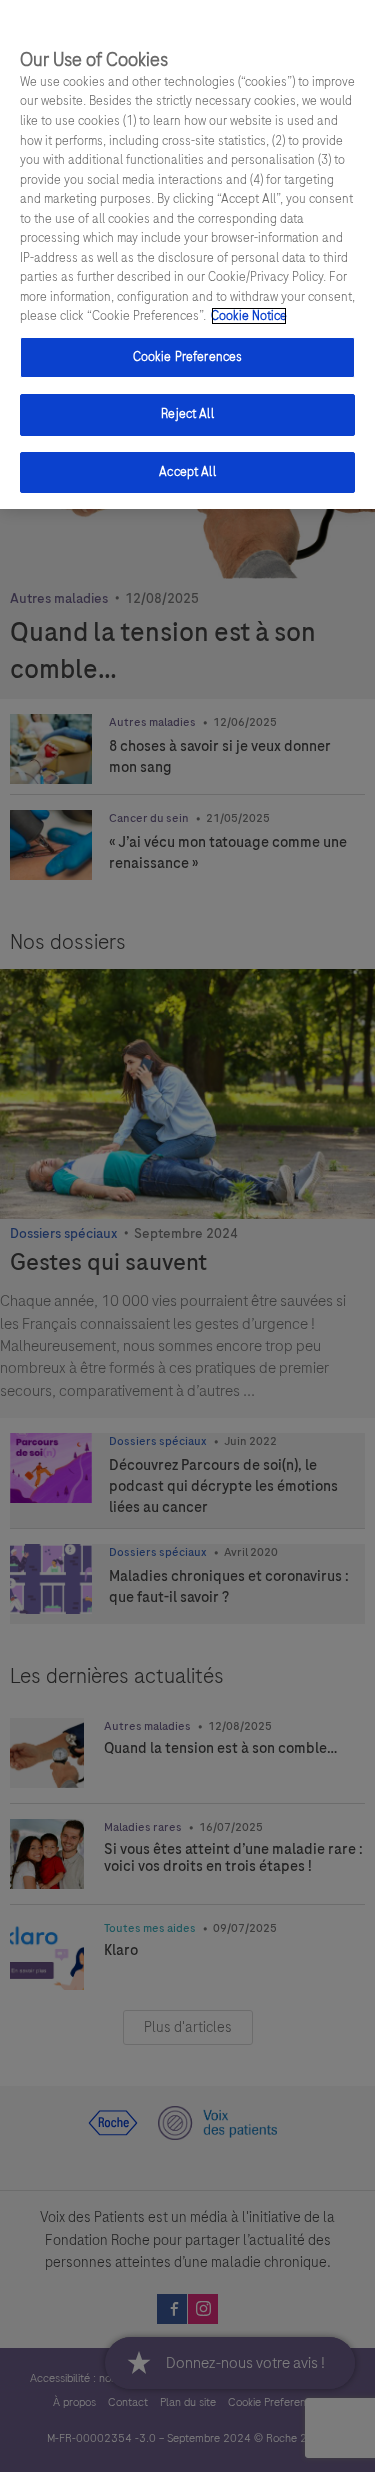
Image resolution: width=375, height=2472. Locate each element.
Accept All (187, 472)
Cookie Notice (249, 316)
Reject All (187, 414)
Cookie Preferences (187, 357)
